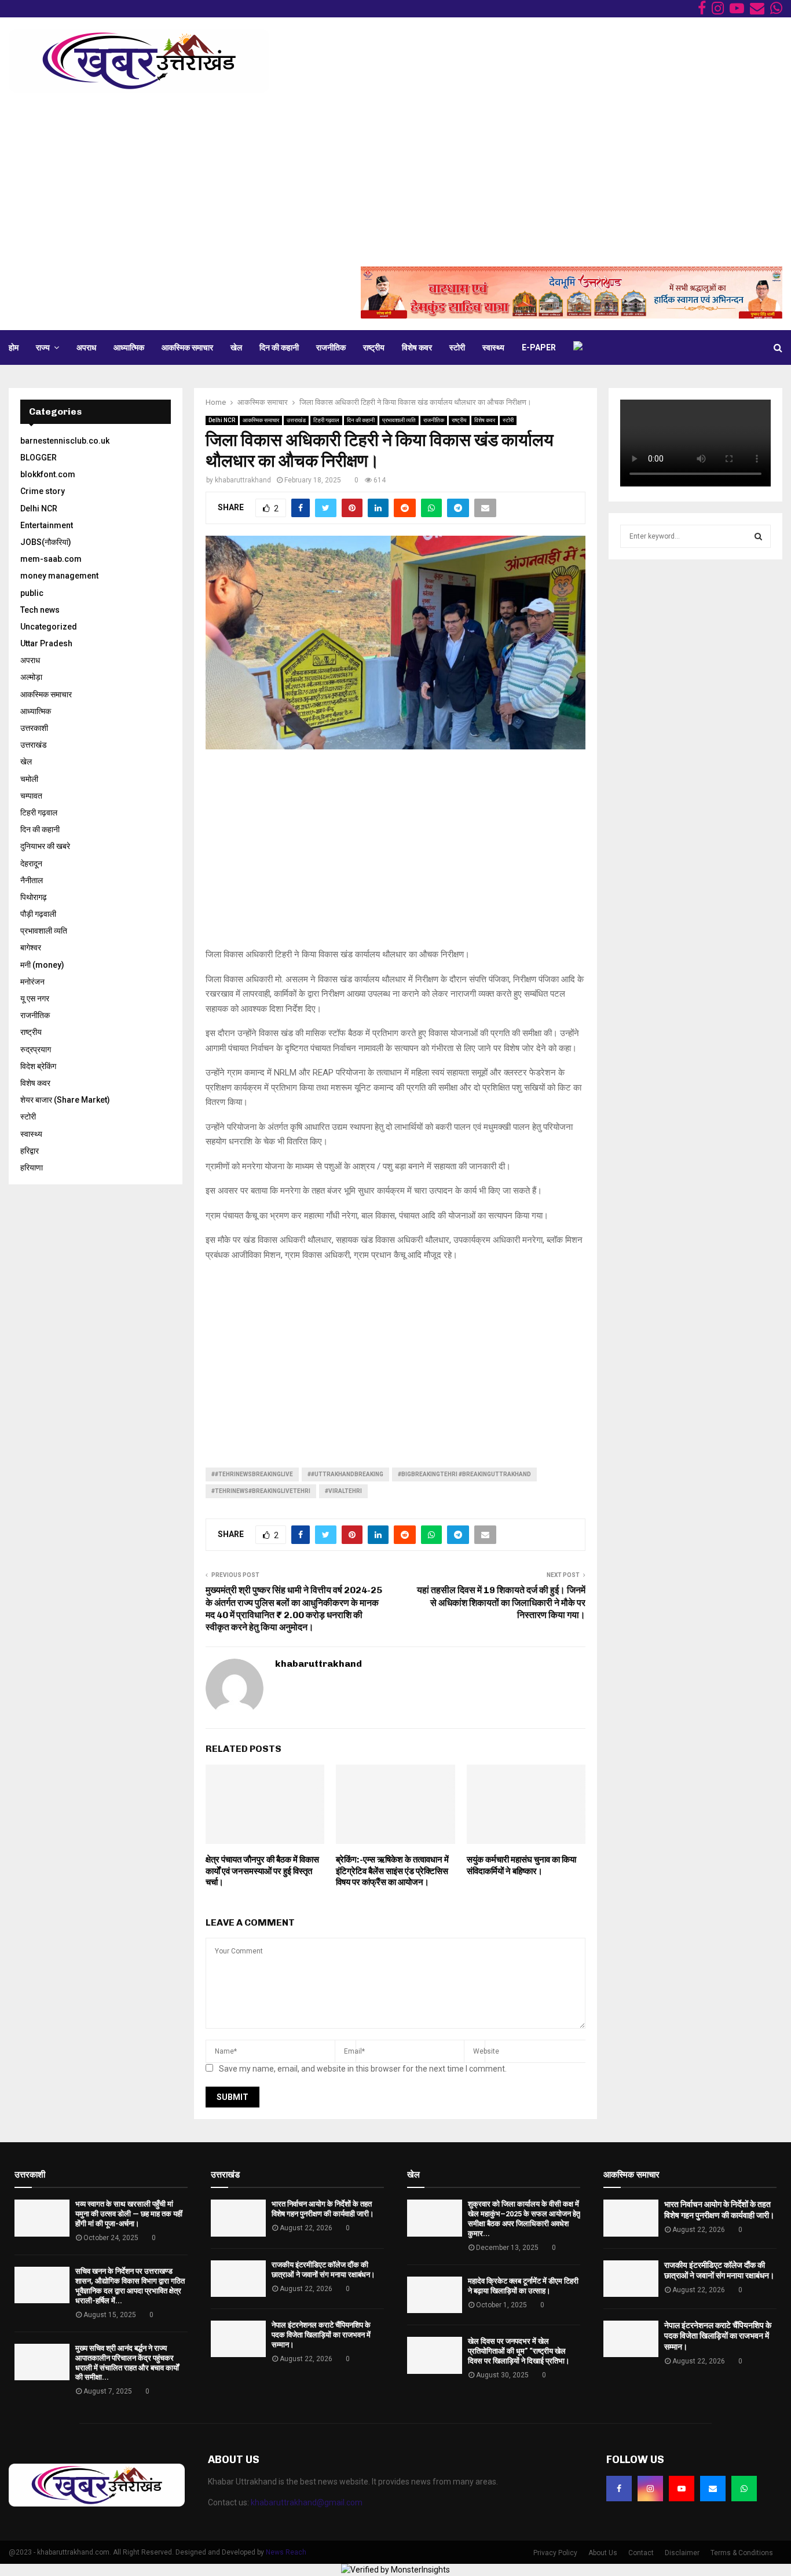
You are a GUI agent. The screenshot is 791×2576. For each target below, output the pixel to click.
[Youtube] (682, 2489)
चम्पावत (31, 796)
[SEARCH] (758, 536)
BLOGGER (39, 458)
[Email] (713, 2489)
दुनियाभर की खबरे (45, 846)
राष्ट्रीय (374, 347)
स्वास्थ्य (493, 347)
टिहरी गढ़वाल (326, 420)
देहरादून (31, 863)
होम (14, 347)
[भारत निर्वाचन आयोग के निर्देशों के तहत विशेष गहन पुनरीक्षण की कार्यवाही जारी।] (238, 2218)
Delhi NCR (222, 420)
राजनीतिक (331, 347)
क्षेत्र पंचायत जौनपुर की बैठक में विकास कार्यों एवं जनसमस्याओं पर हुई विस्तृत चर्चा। (262, 1871)
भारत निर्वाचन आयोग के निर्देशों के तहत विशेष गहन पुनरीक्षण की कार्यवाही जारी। (323, 2209)
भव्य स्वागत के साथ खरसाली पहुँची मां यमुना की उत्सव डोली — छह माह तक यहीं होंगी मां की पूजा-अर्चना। (129, 2214)
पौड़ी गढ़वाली (38, 914)
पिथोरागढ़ (34, 897)
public (32, 593)
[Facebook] (619, 2489)
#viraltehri (343, 1491)
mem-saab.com (51, 559)
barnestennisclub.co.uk (65, 441)
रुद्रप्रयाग (36, 1049)
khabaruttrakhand (243, 480)
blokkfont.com (48, 474)
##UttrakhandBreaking (345, 1474)
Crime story (43, 491)
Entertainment (47, 525)
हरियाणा (32, 1168)
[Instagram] (650, 2489)
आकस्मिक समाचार (187, 347)
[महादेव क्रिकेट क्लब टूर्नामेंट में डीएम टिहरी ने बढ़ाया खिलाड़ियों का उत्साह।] (435, 2295)
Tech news (40, 610)
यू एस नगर (35, 998)
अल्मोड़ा (31, 677)
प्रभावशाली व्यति (399, 420)
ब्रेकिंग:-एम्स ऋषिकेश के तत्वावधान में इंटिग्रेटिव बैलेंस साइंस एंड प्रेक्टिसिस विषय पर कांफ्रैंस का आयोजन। (392, 1871)
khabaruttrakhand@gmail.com (307, 2502)
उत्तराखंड (296, 420)
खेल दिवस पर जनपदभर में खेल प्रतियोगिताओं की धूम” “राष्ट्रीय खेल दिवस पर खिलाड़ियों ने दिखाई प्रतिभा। (519, 2351)
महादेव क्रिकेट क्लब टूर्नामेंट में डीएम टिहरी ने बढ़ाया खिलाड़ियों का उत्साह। (523, 2286)
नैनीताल (32, 880)
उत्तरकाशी (34, 728)
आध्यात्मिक (129, 347)
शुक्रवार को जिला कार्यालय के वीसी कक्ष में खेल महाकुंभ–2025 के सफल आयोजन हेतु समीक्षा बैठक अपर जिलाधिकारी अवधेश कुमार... (524, 2219)
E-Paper (539, 347)
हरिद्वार (30, 1151)
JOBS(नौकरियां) (46, 542)
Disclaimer (682, 2553)
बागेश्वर (31, 947)
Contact (641, 2553)
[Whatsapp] (744, 2489)
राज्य (43, 347)
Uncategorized (49, 627)
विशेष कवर (417, 347)
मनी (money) (42, 965)
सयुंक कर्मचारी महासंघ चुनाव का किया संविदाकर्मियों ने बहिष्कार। (521, 1865)
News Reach (286, 2552)
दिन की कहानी (279, 347)
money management (59, 576)
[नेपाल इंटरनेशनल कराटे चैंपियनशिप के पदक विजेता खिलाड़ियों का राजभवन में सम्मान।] (238, 2339)
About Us (603, 2553)
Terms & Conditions (742, 2553)
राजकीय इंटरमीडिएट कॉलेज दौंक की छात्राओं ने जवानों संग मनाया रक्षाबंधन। (323, 2270)
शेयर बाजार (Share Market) (65, 1100)
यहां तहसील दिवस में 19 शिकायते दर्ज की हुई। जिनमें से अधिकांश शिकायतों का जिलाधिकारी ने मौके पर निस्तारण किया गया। (501, 1602)
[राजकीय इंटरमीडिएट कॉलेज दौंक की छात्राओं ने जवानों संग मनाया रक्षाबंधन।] (238, 2279)
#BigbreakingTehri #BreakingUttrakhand (464, 1474)
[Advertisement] (395, 180)
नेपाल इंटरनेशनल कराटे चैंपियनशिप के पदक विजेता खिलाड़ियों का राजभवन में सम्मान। (321, 2335)
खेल (236, 347)
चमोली (29, 779)
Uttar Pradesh (46, 643)
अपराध (86, 347)
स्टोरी (457, 347)
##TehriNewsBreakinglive (252, 1474)
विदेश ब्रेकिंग (38, 1066)
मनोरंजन (32, 982)
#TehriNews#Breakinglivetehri (261, 1491)
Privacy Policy (555, 2553)
